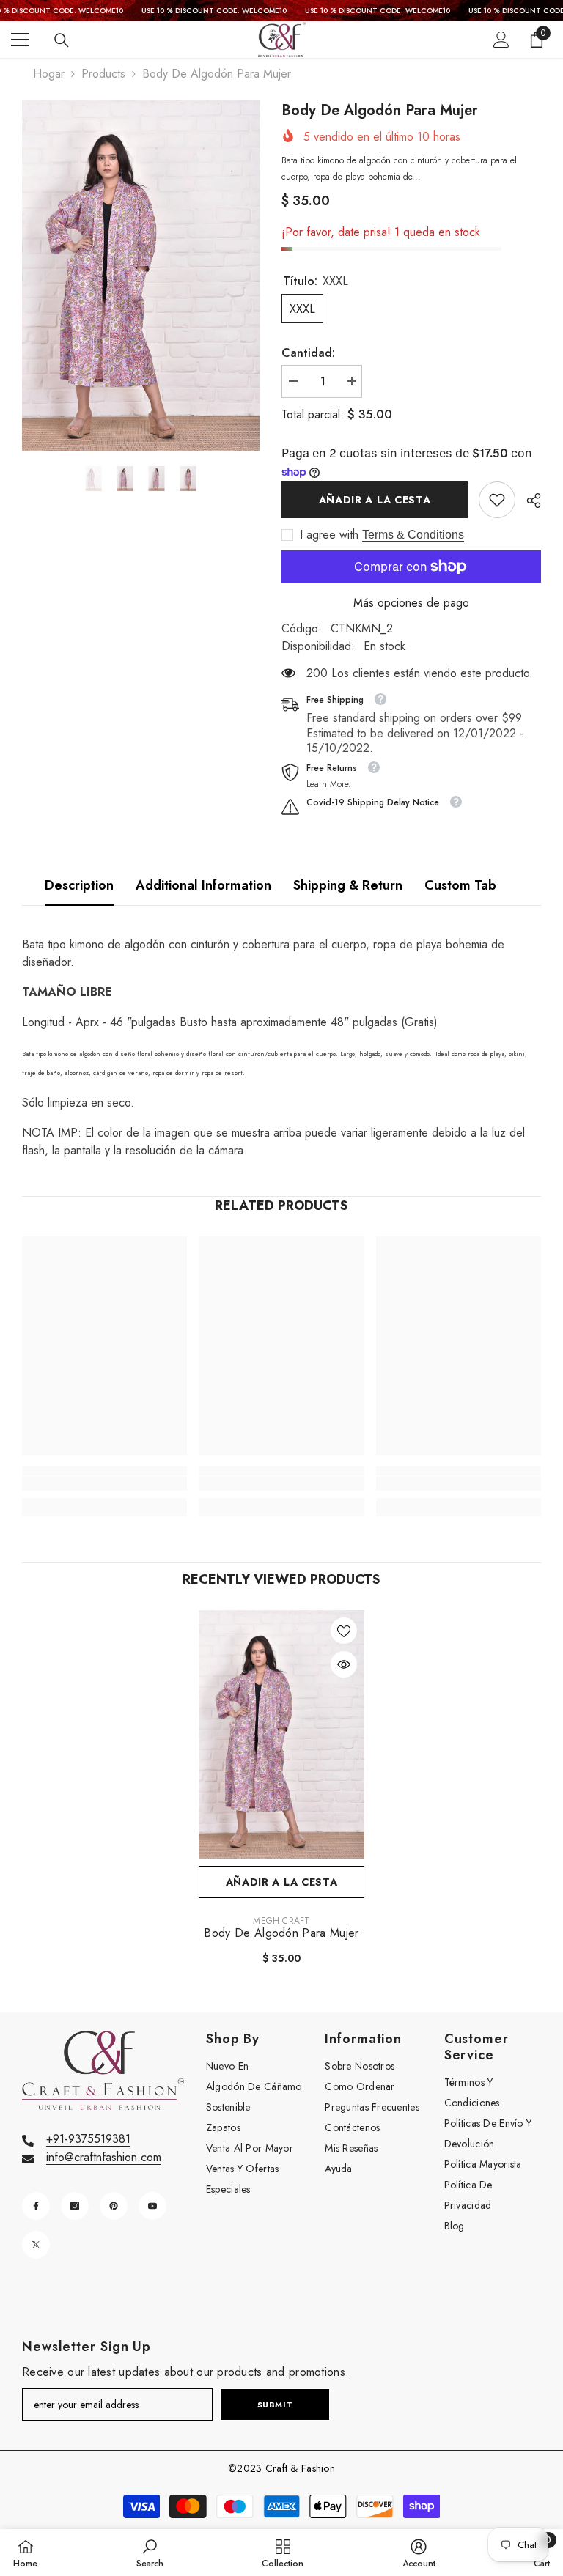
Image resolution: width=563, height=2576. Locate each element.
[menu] (20, 40)
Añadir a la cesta (375, 500)
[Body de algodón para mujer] (281, 1734)
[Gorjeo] (36, 2245)
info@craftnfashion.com (104, 2157)
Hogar (49, 74)
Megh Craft (281, 1921)
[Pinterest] (114, 2206)
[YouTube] (152, 2206)
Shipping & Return (348, 885)
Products (103, 74)
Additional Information (203, 885)
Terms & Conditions (413, 535)
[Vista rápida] (344, 1664)
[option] (141, 276)
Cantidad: (308, 353)
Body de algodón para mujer (281, 1933)
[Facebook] (36, 2206)
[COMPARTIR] (528, 501)
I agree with (329, 535)
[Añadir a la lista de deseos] (344, 1631)
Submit (275, 2405)
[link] (497, 500)
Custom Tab (460, 885)
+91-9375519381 (88, 2139)
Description (79, 885)
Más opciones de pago (411, 603)
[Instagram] (75, 2206)
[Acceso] (501, 40)
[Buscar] (62, 40)
